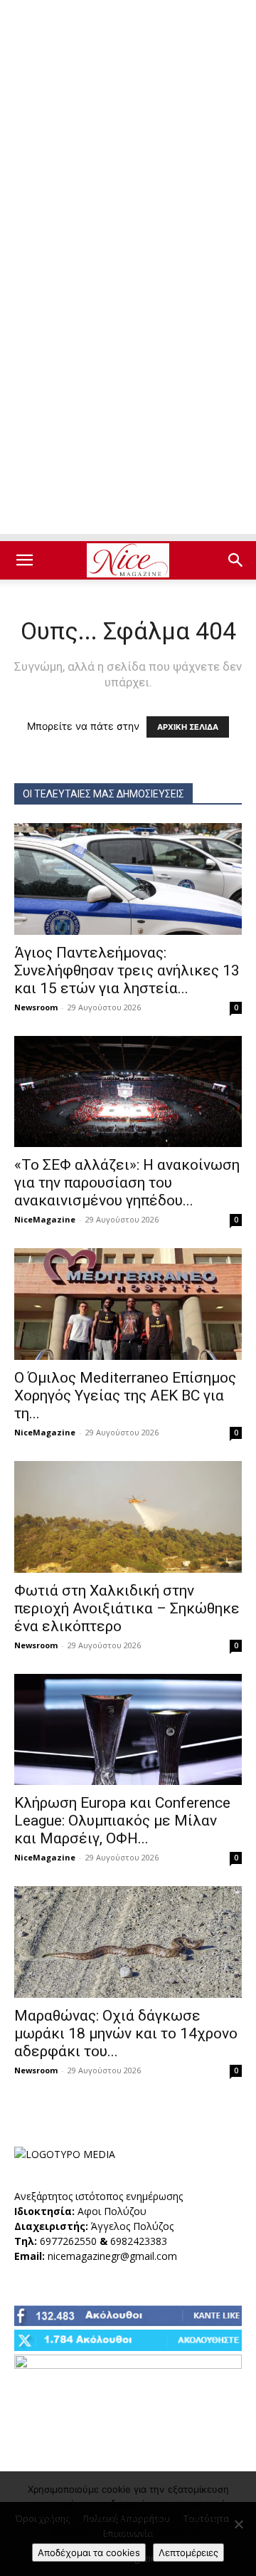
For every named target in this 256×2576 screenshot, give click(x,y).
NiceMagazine (45, 1219)
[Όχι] (238, 2524)
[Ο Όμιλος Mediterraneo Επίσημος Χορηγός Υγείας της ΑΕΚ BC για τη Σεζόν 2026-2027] (128, 1304)
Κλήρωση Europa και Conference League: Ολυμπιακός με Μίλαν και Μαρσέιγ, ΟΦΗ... (122, 1821)
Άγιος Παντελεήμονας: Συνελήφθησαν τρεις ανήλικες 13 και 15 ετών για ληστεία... (127, 970)
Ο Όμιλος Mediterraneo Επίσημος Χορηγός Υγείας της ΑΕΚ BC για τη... (125, 1396)
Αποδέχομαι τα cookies (89, 2553)
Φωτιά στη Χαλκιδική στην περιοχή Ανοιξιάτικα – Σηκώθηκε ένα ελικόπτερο (127, 1608)
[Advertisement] (128, 135)
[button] (24, 560)
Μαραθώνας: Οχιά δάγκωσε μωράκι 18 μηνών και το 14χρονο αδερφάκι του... (126, 2033)
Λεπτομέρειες (188, 2553)
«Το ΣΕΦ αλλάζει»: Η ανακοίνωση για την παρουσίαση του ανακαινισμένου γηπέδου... (127, 1183)
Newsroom (36, 1007)
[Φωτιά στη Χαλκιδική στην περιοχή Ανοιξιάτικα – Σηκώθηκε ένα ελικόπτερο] (128, 1517)
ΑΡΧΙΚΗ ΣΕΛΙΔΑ (188, 727)
